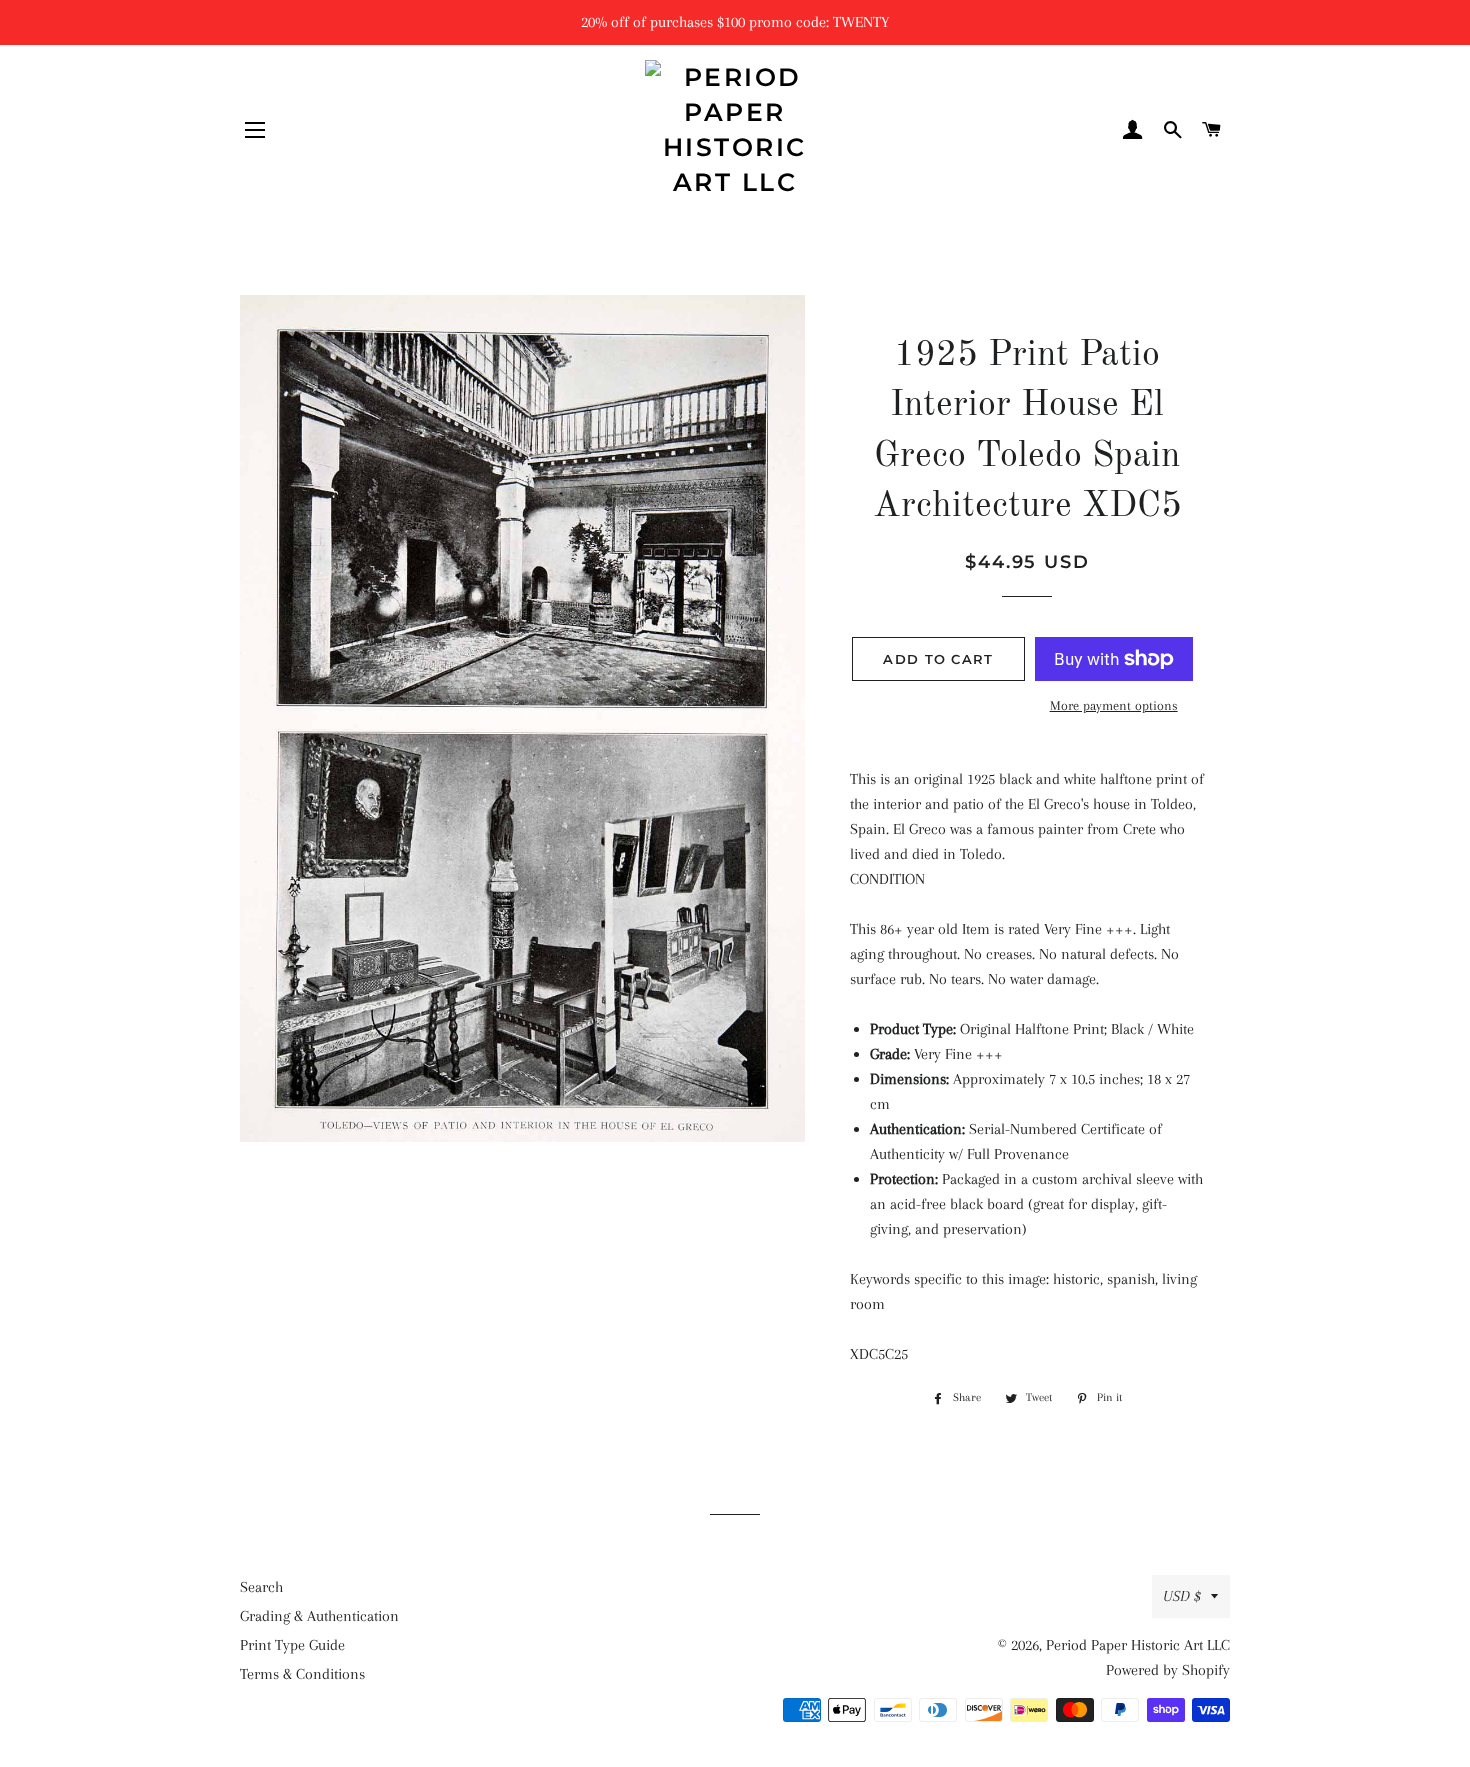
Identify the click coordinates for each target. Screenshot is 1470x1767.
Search (261, 1587)
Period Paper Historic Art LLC (1138, 1645)
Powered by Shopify (1168, 1670)
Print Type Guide (292, 1645)
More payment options (1114, 705)
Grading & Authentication (319, 1616)
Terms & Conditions (302, 1674)
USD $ (1182, 1596)
